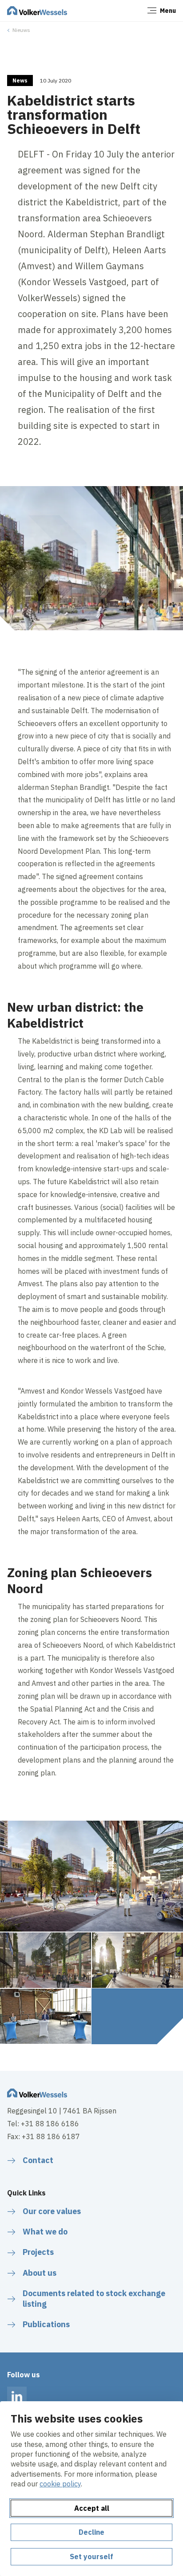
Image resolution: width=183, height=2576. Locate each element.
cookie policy (60, 2484)
